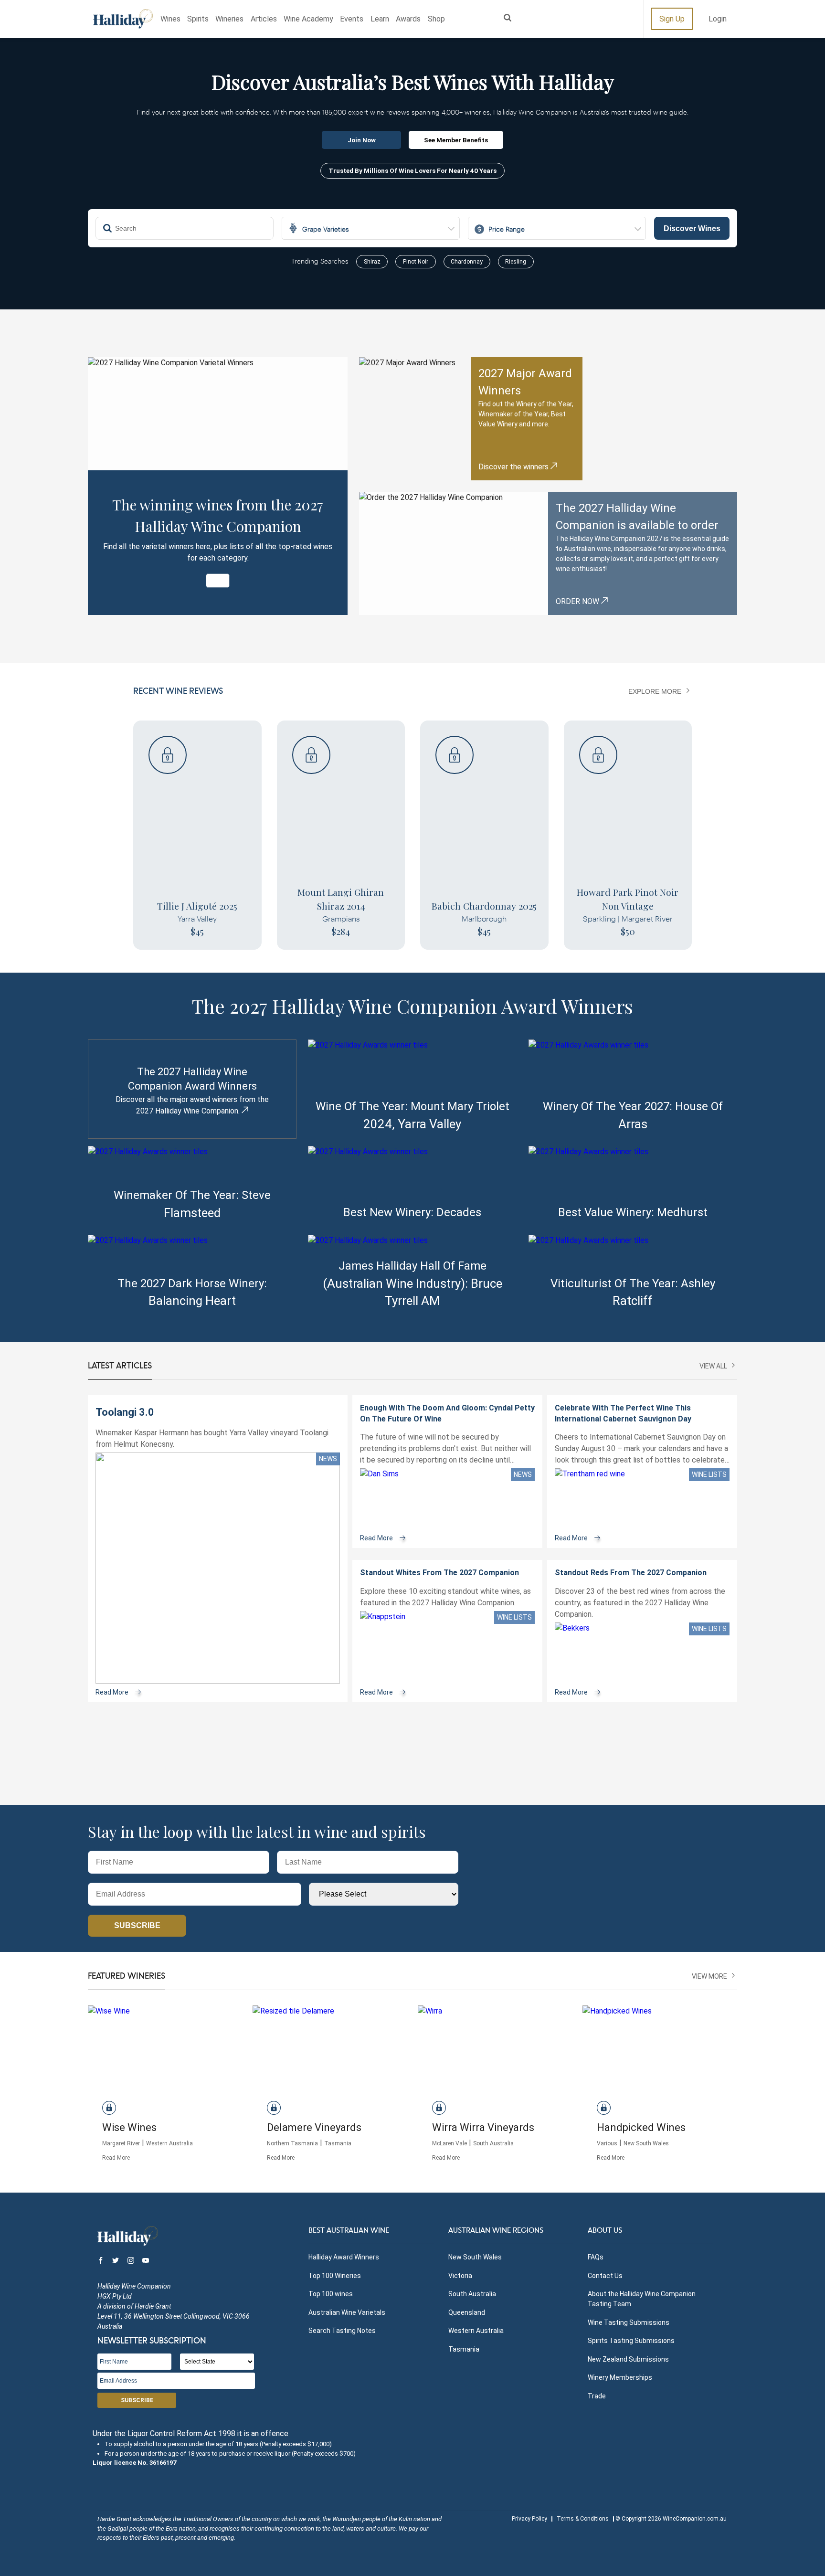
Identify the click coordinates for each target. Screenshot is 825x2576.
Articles (264, 19)
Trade (597, 2396)
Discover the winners (514, 467)
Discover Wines (692, 228)
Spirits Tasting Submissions (631, 2341)
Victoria (460, 2276)
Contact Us (605, 2276)
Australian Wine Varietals (347, 2312)
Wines (170, 19)
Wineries (229, 19)
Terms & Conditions (583, 2519)
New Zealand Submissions (628, 2359)
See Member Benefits (456, 140)
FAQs (596, 2257)
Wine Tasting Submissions (629, 2322)
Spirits (198, 19)
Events (352, 19)
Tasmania (464, 2349)
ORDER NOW (578, 601)
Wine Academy (308, 19)
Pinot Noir (416, 262)
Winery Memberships (620, 2377)
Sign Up (672, 19)
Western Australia (476, 2331)
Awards (408, 19)
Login (718, 19)
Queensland (467, 2312)
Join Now (362, 140)
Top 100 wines (331, 2294)
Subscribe (137, 1925)
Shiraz (372, 262)
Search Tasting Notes (342, 2331)
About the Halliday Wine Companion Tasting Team (642, 2299)
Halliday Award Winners (344, 2257)
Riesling (516, 262)
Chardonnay (467, 262)
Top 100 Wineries (335, 2276)
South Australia (472, 2294)
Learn (380, 19)
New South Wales (475, 2257)
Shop (436, 19)
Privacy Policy (529, 2519)
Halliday (123, 19)
